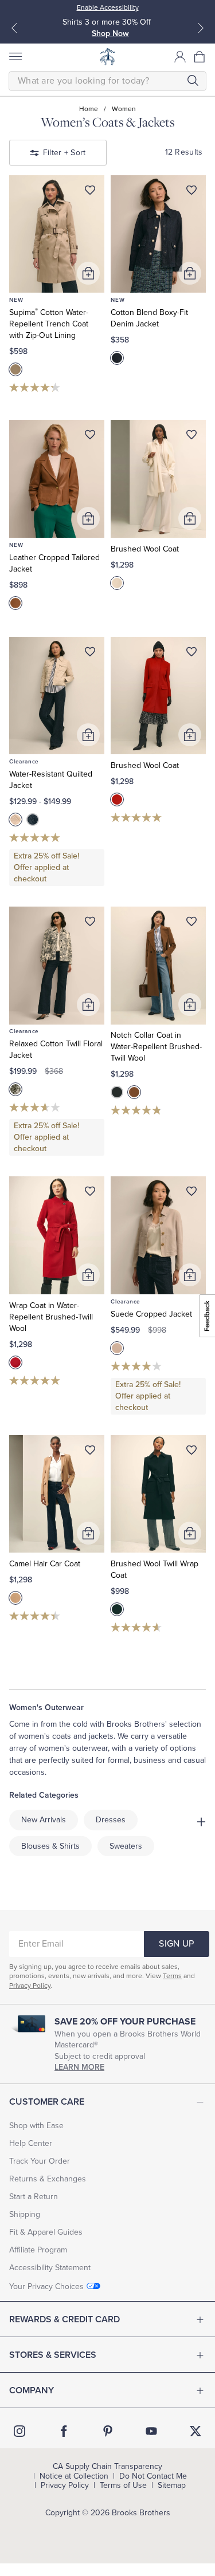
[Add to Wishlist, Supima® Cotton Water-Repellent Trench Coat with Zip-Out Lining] (90, 192)
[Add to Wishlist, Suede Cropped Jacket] (191, 1194)
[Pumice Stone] (15, 820)
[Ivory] (117, 583)
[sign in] (180, 57)
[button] (200, 57)
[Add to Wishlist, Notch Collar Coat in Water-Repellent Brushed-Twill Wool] (191, 924)
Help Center (31, 2143)
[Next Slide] (201, 28)
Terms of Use (123, 2486)
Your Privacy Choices (46, 2287)
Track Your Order (40, 2161)
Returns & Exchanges (48, 2179)
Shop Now (110, 34)
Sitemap (172, 2486)
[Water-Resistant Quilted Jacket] (57, 696)
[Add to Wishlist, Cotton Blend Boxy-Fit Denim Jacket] (191, 192)
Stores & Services (53, 2355)
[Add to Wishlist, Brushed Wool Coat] (191, 437)
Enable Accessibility (108, 7)
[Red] (117, 799)
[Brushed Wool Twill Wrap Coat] (158, 1494)
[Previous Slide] (14, 28)
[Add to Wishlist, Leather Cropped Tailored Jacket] (90, 437)
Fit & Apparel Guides (46, 2232)
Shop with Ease (36, 2126)
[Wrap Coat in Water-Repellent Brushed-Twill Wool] (57, 1235)
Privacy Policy (30, 1986)
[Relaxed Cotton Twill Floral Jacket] (57, 966)
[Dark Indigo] (117, 358)
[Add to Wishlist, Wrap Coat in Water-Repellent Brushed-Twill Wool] (90, 1194)
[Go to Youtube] (151, 2431)
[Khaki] (15, 369)
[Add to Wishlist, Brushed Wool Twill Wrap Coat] (191, 1452)
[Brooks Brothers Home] (108, 57)
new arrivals (44, 1820)
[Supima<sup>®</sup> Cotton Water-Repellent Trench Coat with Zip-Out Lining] (57, 234)
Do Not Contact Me (153, 2476)
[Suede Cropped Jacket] (158, 1235)
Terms (172, 1976)
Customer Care (47, 2102)
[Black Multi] (15, 1089)
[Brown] (134, 1092)
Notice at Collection (74, 2476)
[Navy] (33, 820)
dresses (111, 1820)
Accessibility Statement (50, 2268)
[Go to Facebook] (64, 2431)
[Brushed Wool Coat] (158, 479)
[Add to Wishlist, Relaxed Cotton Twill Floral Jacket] (90, 924)
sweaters (126, 1846)
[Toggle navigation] (15, 57)
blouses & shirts (50, 1846)
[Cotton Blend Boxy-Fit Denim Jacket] (158, 234)
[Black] (117, 1092)
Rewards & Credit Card (64, 2319)
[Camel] (15, 1598)
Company (32, 2390)
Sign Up (176, 1944)
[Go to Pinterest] (108, 2431)
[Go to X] (196, 2431)
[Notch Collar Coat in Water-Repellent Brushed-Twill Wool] (158, 966)
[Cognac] (15, 603)
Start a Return (34, 2197)
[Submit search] (193, 80)
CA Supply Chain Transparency (107, 2467)
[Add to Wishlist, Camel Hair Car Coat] (90, 1452)
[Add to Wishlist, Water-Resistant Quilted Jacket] (90, 654)
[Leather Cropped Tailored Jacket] (57, 479)
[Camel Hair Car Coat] (57, 1494)
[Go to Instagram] (19, 2431)
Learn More (79, 2067)
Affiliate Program (38, 2250)
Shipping (25, 2214)
